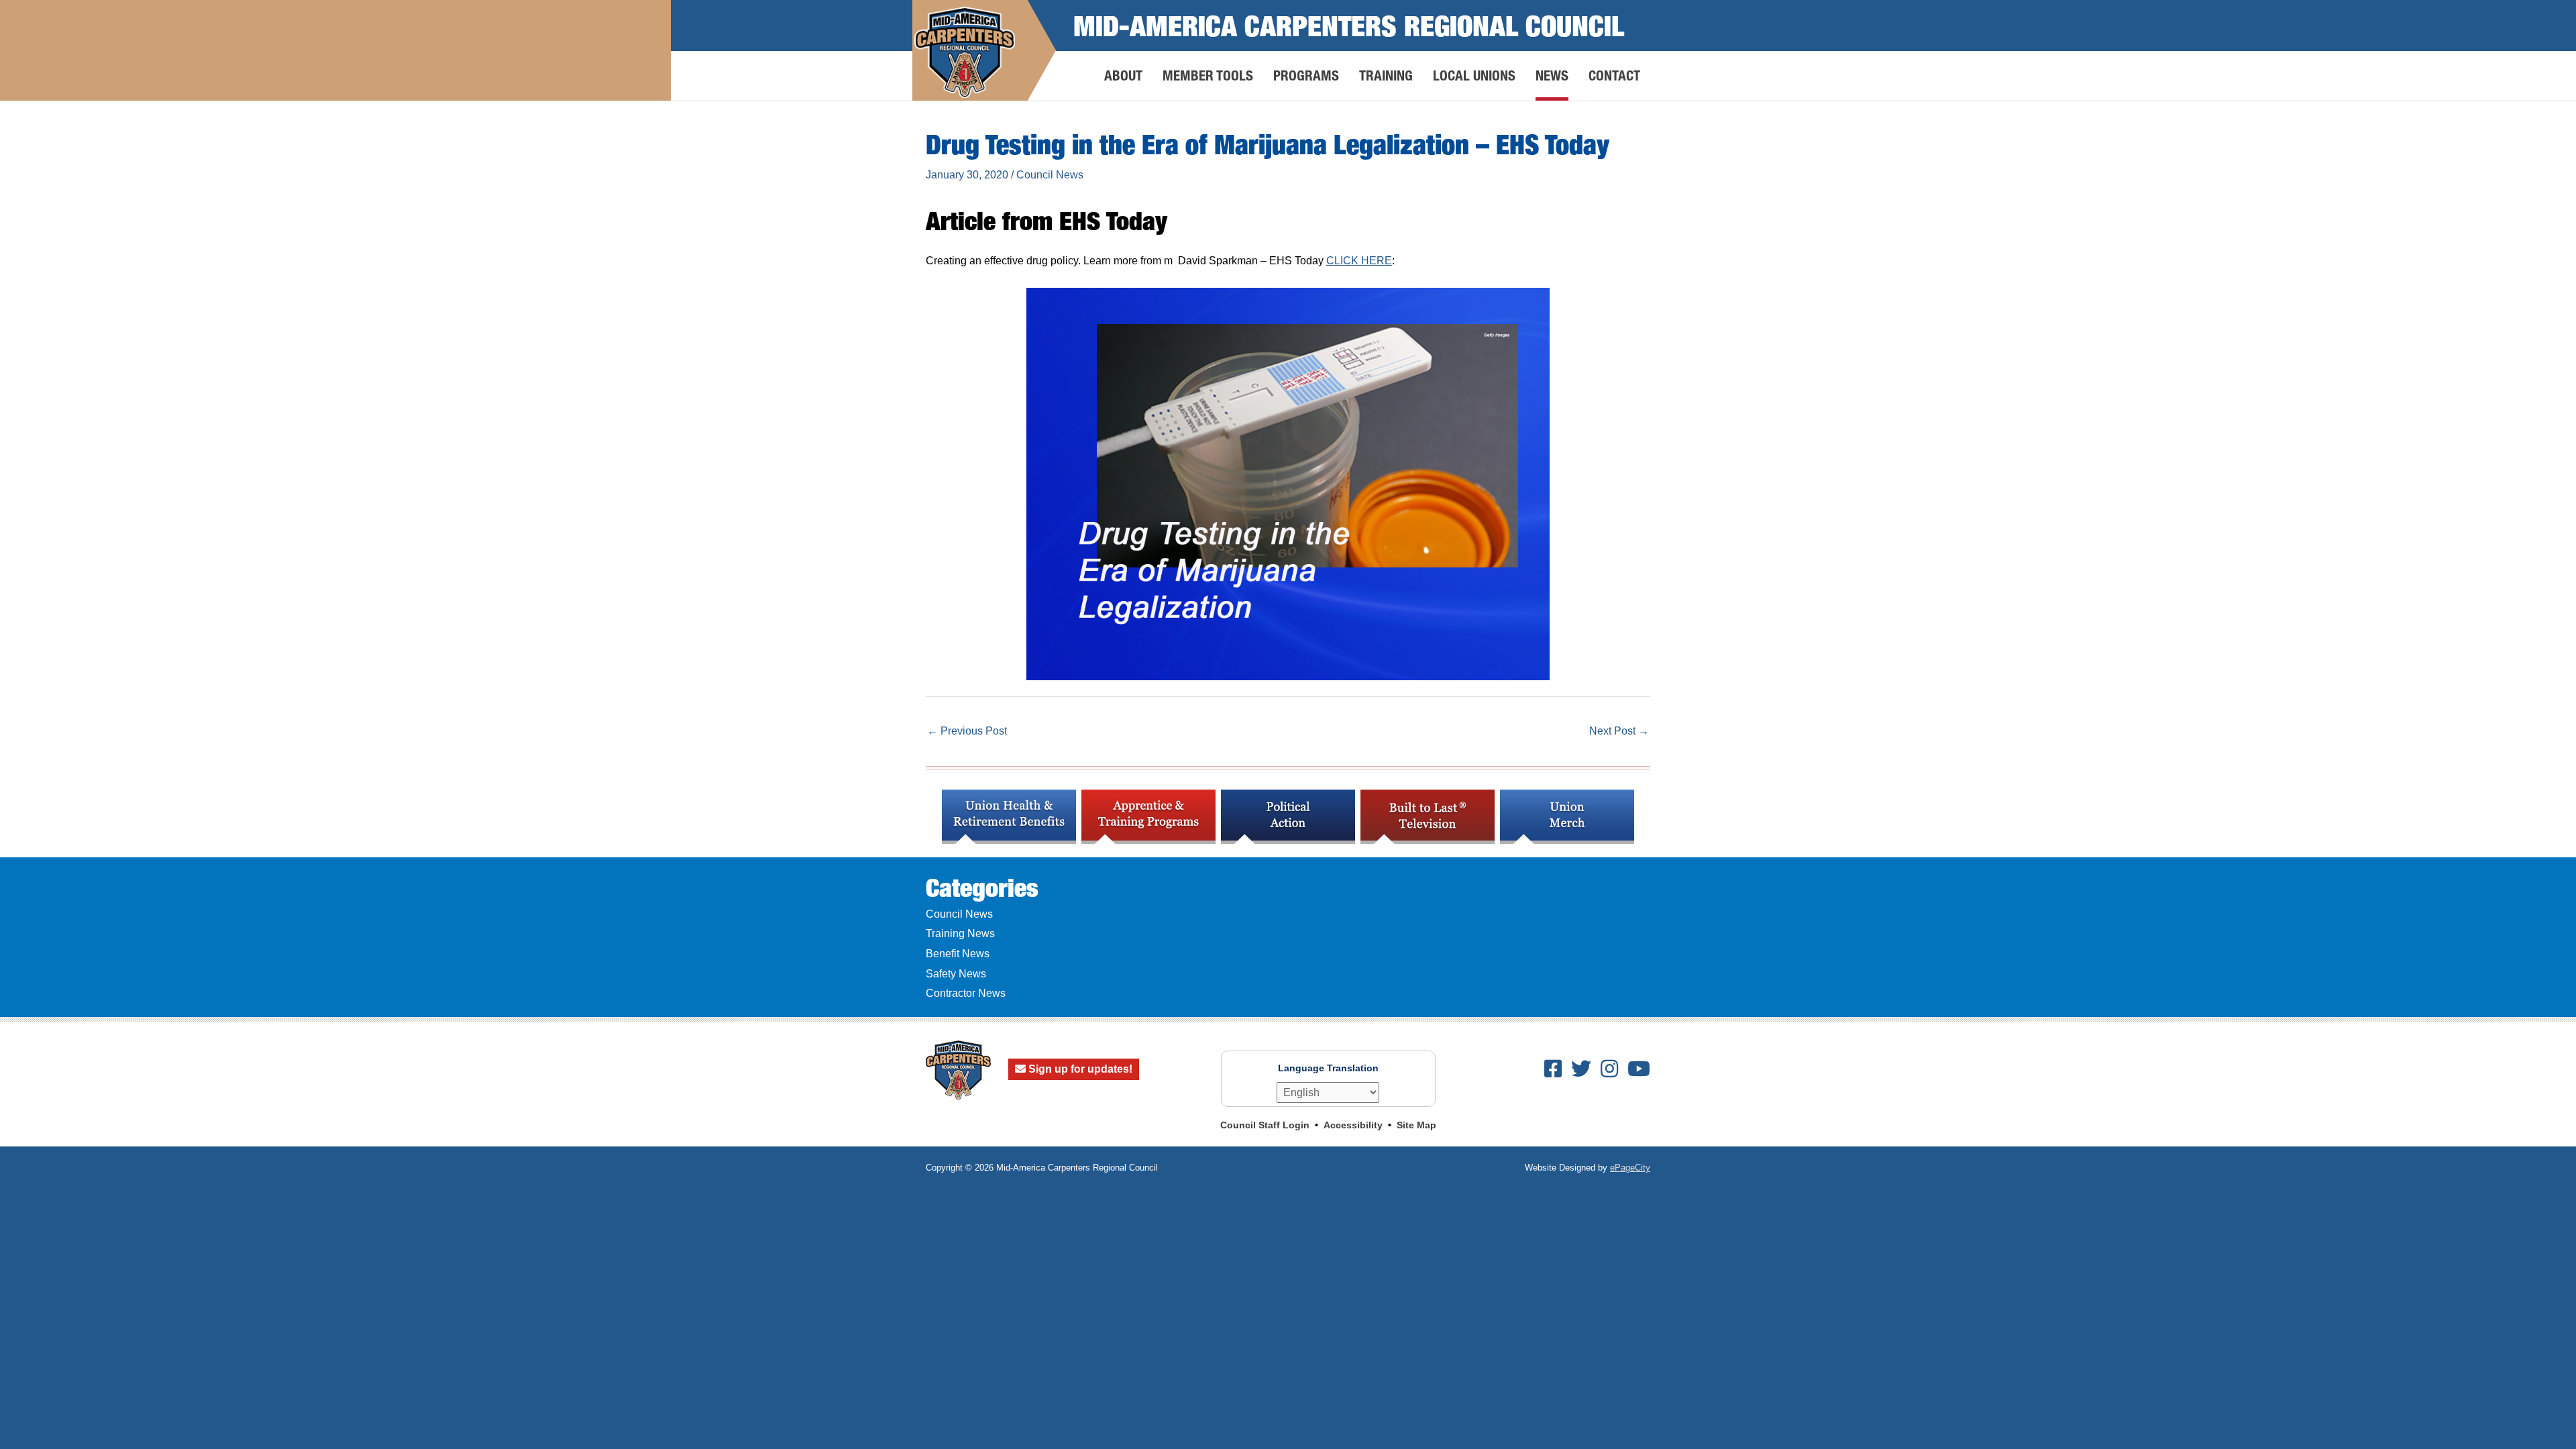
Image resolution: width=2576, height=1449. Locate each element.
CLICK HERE (1359, 261)
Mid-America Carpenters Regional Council (1349, 25)
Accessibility (1353, 1125)
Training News (960, 933)
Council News (1050, 175)
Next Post (1619, 731)
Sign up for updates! (1079, 1069)
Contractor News (966, 993)
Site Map (1416, 1125)
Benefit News (958, 954)
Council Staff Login (1265, 1125)
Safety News (956, 974)
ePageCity (1630, 1168)
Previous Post (967, 731)
